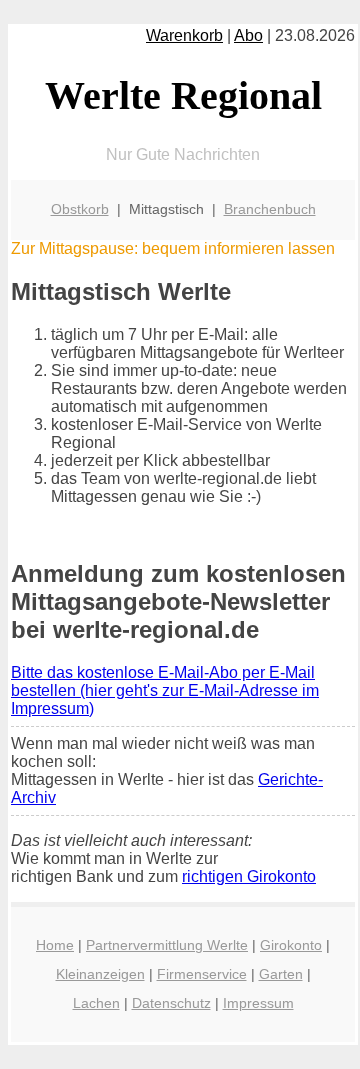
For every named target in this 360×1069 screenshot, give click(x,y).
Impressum (258, 1003)
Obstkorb (80, 209)
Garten (281, 974)
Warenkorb (184, 35)
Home (55, 945)
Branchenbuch (270, 209)
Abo (248, 35)
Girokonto (291, 945)
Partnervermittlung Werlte (167, 945)
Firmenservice (202, 974)
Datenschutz (171, 1003)
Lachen (96, 1003)
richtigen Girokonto (249, 876)
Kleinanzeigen (100, 974)
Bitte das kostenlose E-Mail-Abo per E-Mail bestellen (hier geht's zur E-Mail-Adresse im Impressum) (165, 690)
